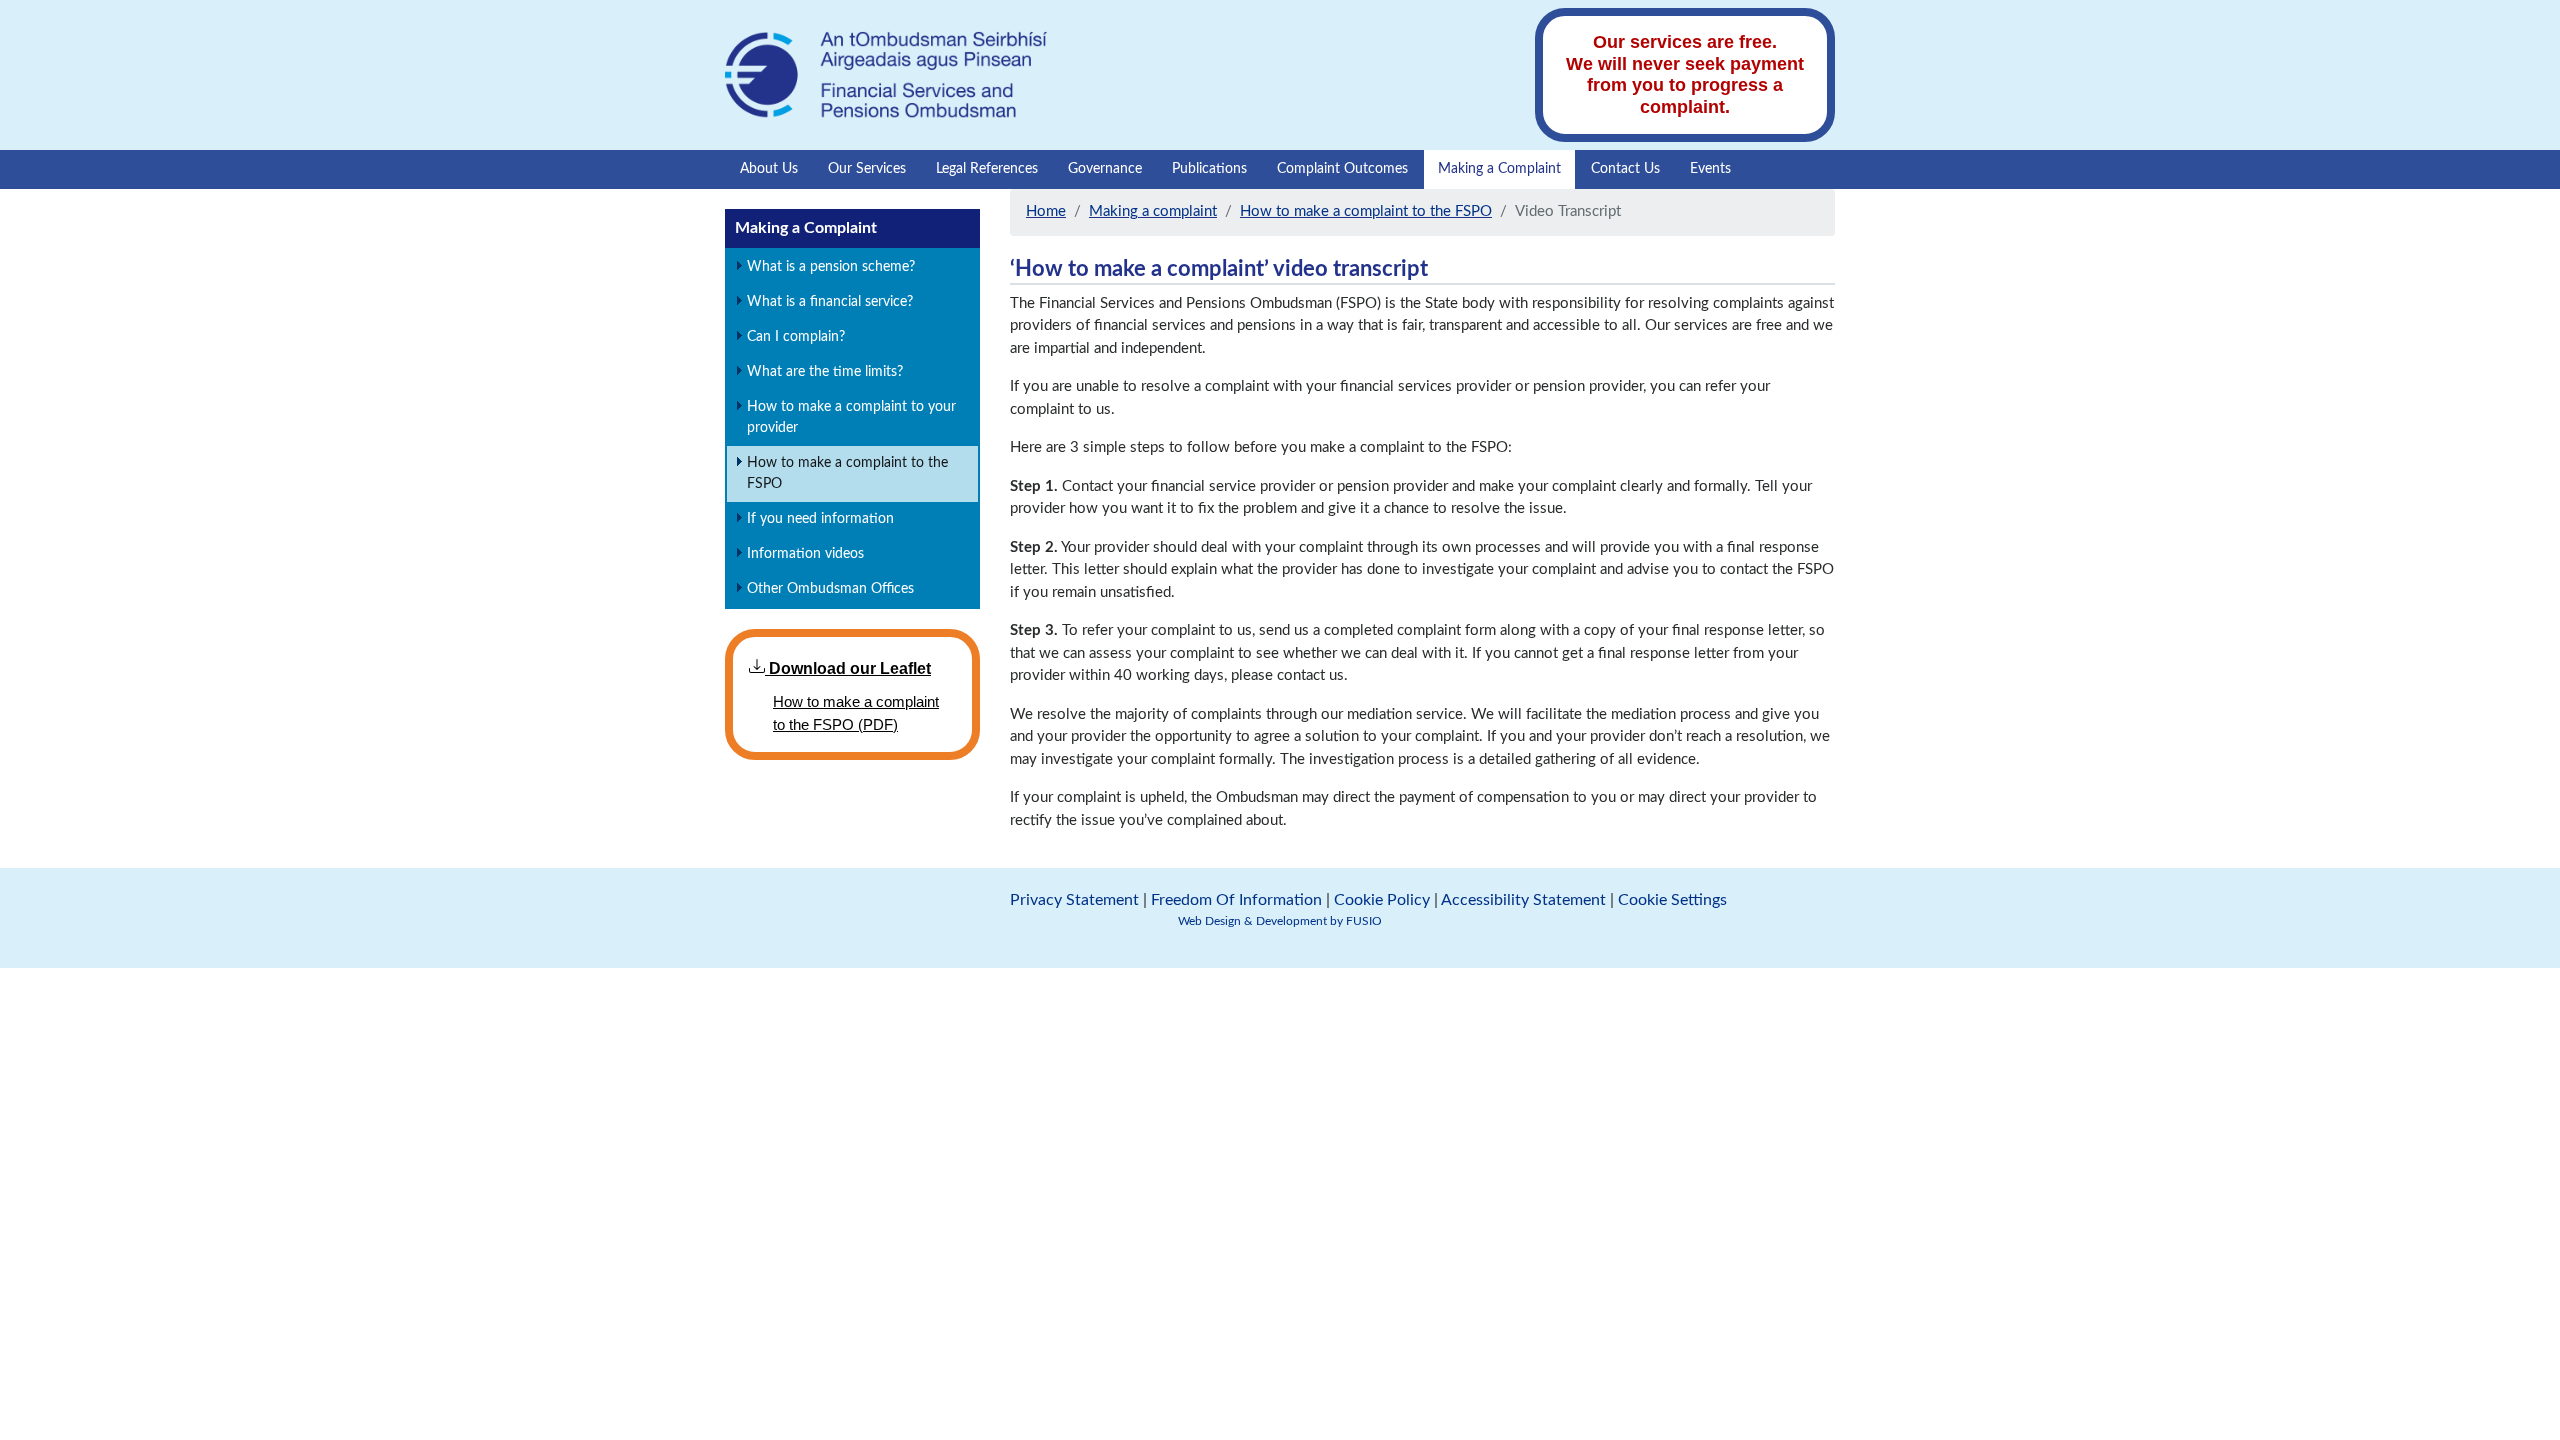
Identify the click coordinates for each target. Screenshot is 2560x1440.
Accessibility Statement (1523, 900)
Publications (1209, 169)
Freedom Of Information (1236, 900)
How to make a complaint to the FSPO (1366, 211)
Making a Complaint (1499, 169)
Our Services (867, 169)
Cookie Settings (1672, 900)
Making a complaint (1153, 211)
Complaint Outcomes (1342, 169)
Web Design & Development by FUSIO (1280, 921)
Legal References (987, 169)
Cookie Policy (1382, 900)
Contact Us (1625, 169)
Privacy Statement (1074, 900)
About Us (769, 169)
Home (1046, 211)
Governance (1105, 169)
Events (1710, 169)
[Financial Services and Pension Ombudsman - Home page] (886, 74)
